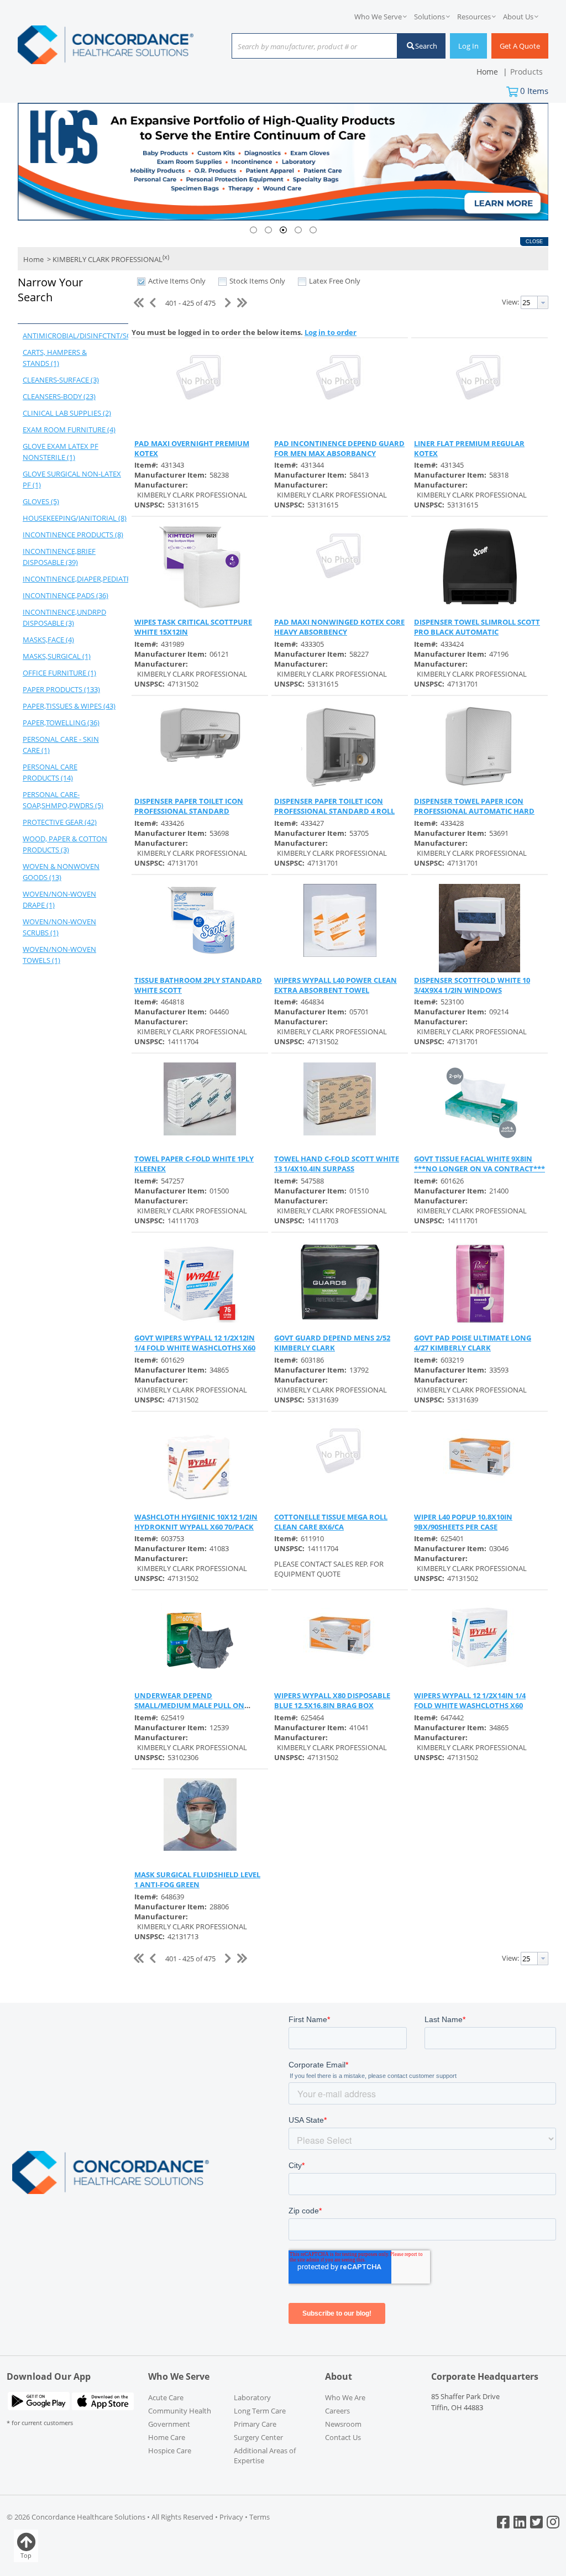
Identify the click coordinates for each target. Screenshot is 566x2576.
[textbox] (309, 47)
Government (169, 2424)
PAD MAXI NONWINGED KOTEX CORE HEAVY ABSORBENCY (339, 627)
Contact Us (343, 2437)
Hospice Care (170, 2451)
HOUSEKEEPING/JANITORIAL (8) (75, 518)
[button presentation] (543, 302)
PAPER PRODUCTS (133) (61, 689)
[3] (283, 230)
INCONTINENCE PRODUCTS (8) (73, 535)
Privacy (231, 2517)
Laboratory (252, 2397)
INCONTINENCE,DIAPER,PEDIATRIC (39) (75, 579)
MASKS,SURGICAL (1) (57, 656)
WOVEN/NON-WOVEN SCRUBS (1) (59, 927)
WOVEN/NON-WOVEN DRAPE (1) (59, 899)
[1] (253, 230)
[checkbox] (141, 281)
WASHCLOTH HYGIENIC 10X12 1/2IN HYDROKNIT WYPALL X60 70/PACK (196, 1522)
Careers (337, 2411)
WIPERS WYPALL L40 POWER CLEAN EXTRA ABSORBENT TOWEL (336, 985)
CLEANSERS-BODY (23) (59, 396)
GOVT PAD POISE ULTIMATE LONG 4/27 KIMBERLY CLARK (473, 1343)
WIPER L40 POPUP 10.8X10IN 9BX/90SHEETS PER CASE (463, 1522)
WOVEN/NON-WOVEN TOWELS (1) (59, 955)
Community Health (180, 2411)
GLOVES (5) (41, 501)
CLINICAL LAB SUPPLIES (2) (67, 413)
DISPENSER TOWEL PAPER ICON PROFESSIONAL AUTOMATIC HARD (474, 806)
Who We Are (345, 2397)
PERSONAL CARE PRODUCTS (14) (50, 772)
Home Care (167, 2437)
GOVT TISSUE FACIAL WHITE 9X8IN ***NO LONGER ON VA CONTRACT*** (479, 1164)
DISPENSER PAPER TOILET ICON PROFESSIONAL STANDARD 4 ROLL (334, 806)
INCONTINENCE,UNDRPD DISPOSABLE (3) (64, 617)
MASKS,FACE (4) (48, 640)
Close (534, 242)
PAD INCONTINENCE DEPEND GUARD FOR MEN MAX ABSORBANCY (339, 448)
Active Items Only (177, 281)
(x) (166, 257)
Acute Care (166, 2397)
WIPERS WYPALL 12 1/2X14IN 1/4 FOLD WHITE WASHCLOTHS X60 (470, 1700)
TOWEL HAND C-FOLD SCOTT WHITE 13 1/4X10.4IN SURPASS (337, 1164)
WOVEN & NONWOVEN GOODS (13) (61, 872)
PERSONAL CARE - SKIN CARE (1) (61, 745)
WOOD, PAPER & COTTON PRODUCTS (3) (65, 844)
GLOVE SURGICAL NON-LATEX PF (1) (72, 479)
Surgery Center (258, 2437)
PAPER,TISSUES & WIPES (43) (69, 706)
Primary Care (255, 2424)
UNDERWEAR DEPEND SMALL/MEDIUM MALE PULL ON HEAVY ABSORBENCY (189, 1705)
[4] (298, 230)
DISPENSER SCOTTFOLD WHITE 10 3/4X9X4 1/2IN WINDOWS (472, 985)
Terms (260, 2517)
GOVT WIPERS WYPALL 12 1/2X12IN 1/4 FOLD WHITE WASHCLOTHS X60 (195, 1343)
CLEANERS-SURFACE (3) (61, 380)
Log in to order (331, 332)
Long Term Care (260, 2411)
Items (534, 91)
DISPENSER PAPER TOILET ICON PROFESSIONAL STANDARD (189, 806)
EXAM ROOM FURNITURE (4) (69, 430)
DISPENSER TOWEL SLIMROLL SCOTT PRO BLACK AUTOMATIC (477, 627)
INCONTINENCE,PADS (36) (65, 595)
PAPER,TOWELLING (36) (61, 722)
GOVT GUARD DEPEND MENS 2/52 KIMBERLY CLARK (332, 1343)
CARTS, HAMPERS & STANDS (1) (55, 358)
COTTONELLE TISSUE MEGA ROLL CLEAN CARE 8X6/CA (331, 1522)
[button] (70, 298)
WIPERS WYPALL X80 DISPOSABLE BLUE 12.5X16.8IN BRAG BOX (332, 1700)
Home (33, 260)
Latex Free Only (335, 281)
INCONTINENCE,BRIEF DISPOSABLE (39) (59, 557)
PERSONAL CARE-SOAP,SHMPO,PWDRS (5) (63, 800)
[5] (313, 230)
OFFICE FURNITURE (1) (59, 673)
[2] (268, 230)
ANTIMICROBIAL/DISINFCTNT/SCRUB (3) (75, 336)
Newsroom (343, 2424)
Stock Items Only (257, 281)
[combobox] (315, 47)
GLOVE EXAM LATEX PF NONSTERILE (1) (61, 452)
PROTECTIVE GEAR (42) (60, 822)
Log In (468, 46)
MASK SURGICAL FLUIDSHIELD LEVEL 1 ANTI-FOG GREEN (197, 1879)
